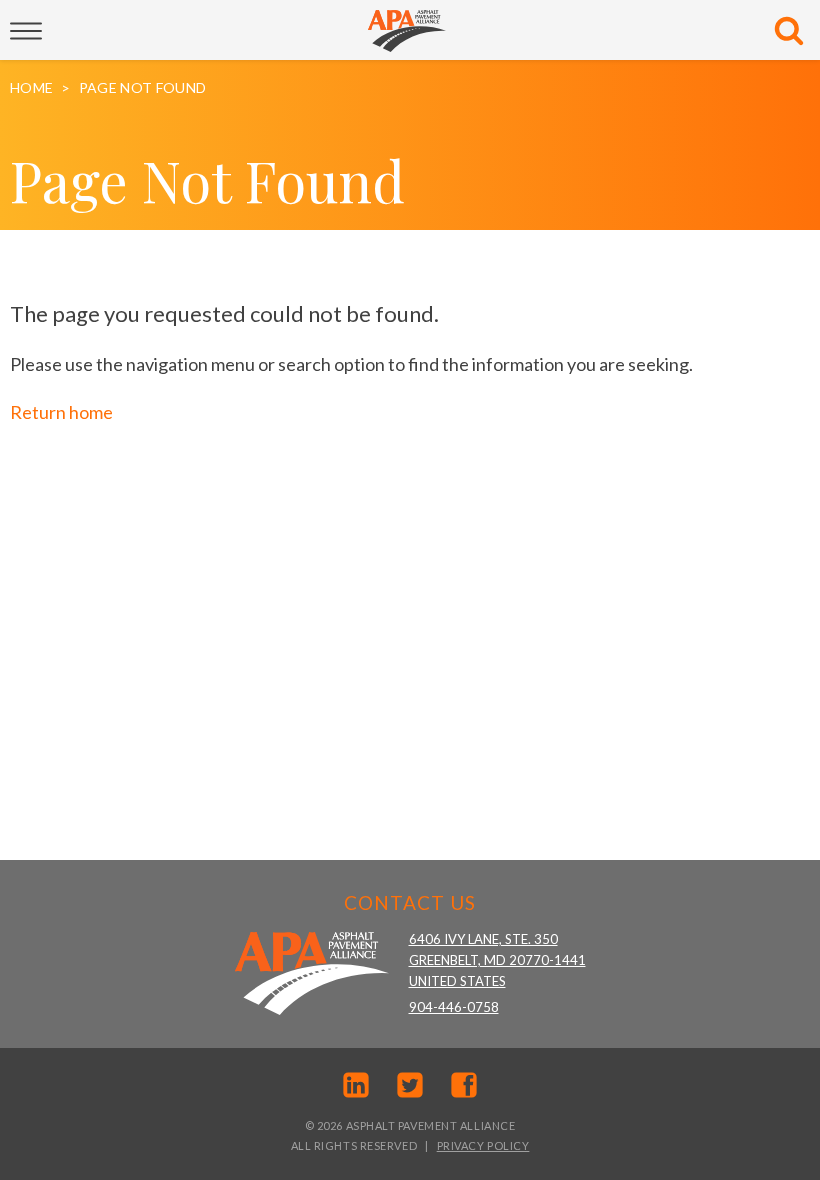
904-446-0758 (454, 1007)
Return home (61, 412)
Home (31, 88)
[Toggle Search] (789, 31)
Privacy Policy (483, 1145)
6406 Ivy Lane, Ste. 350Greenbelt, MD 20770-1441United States (497, 960)
